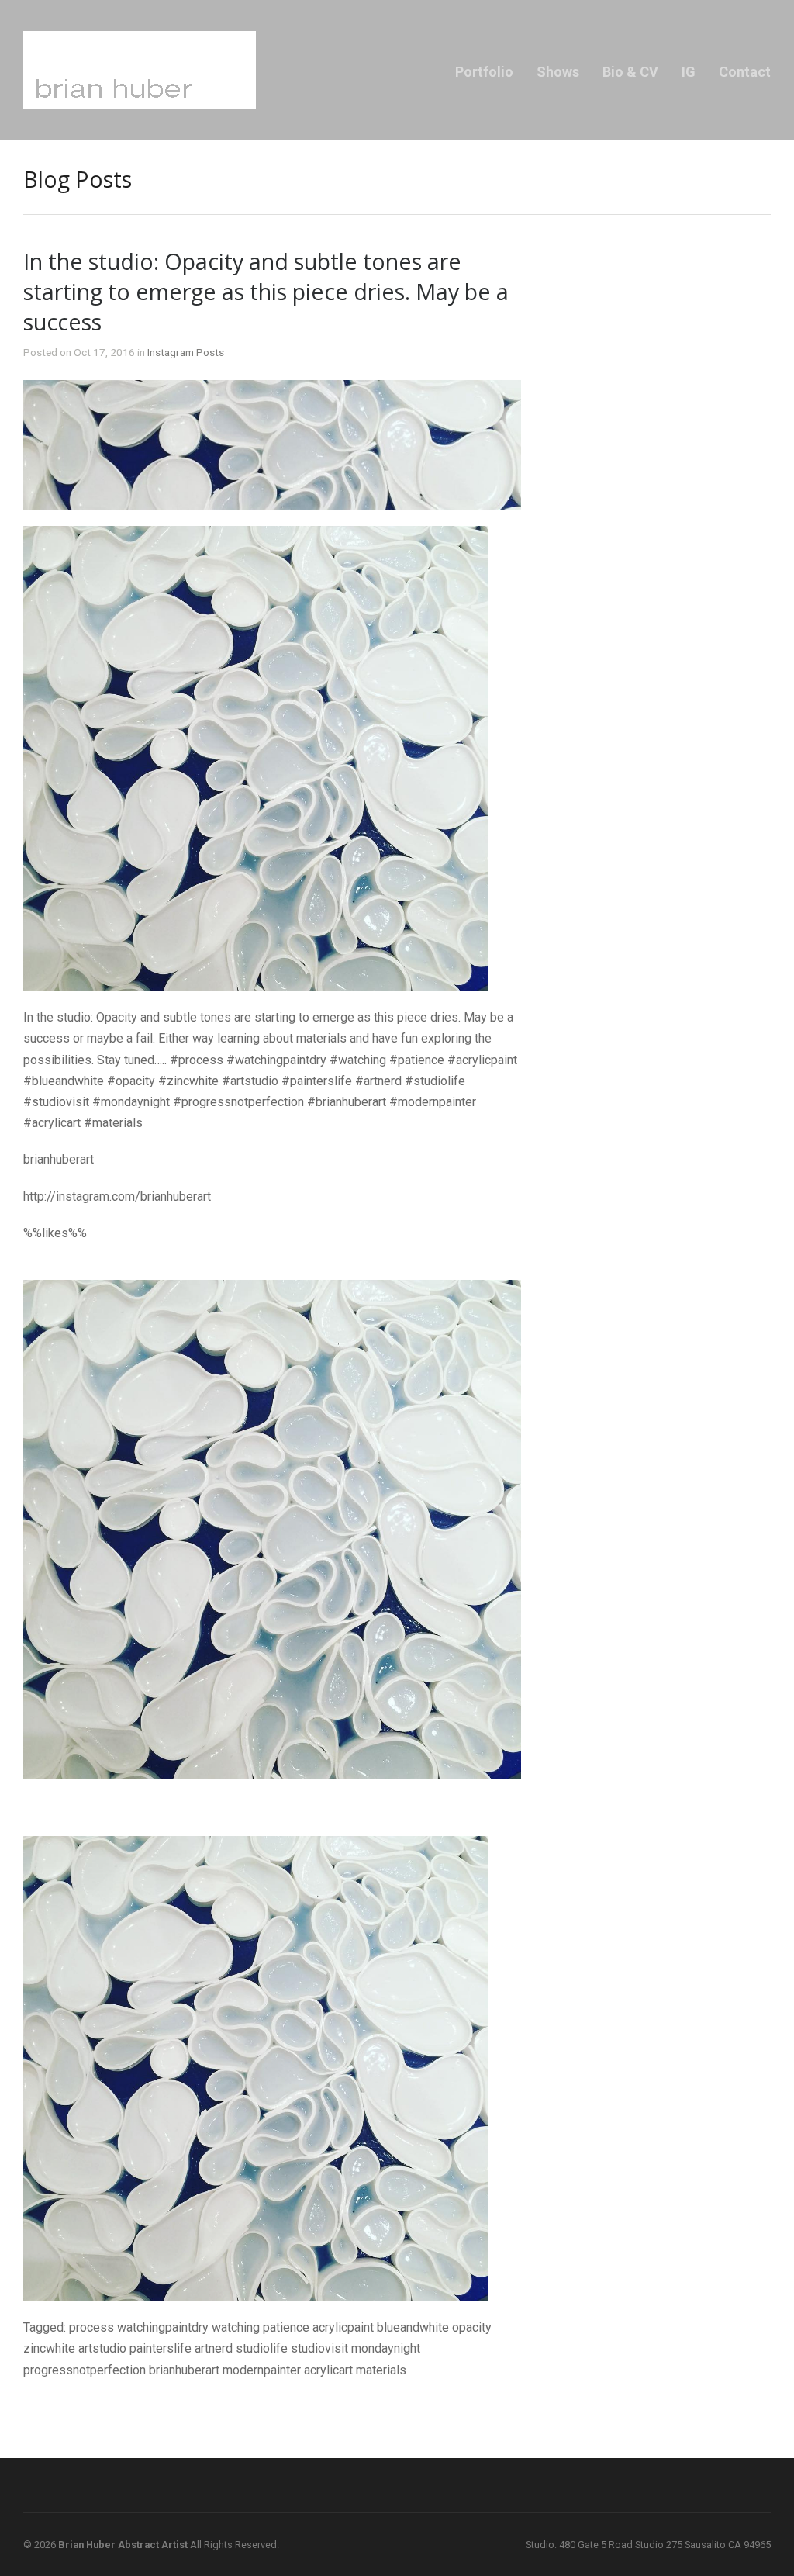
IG (689, 72)
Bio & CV (630, 72)
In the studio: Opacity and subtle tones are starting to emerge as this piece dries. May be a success (266, 291)
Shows (558, 72)
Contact (745, 72)
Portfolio (484, 72)
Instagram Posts (186, 352)
